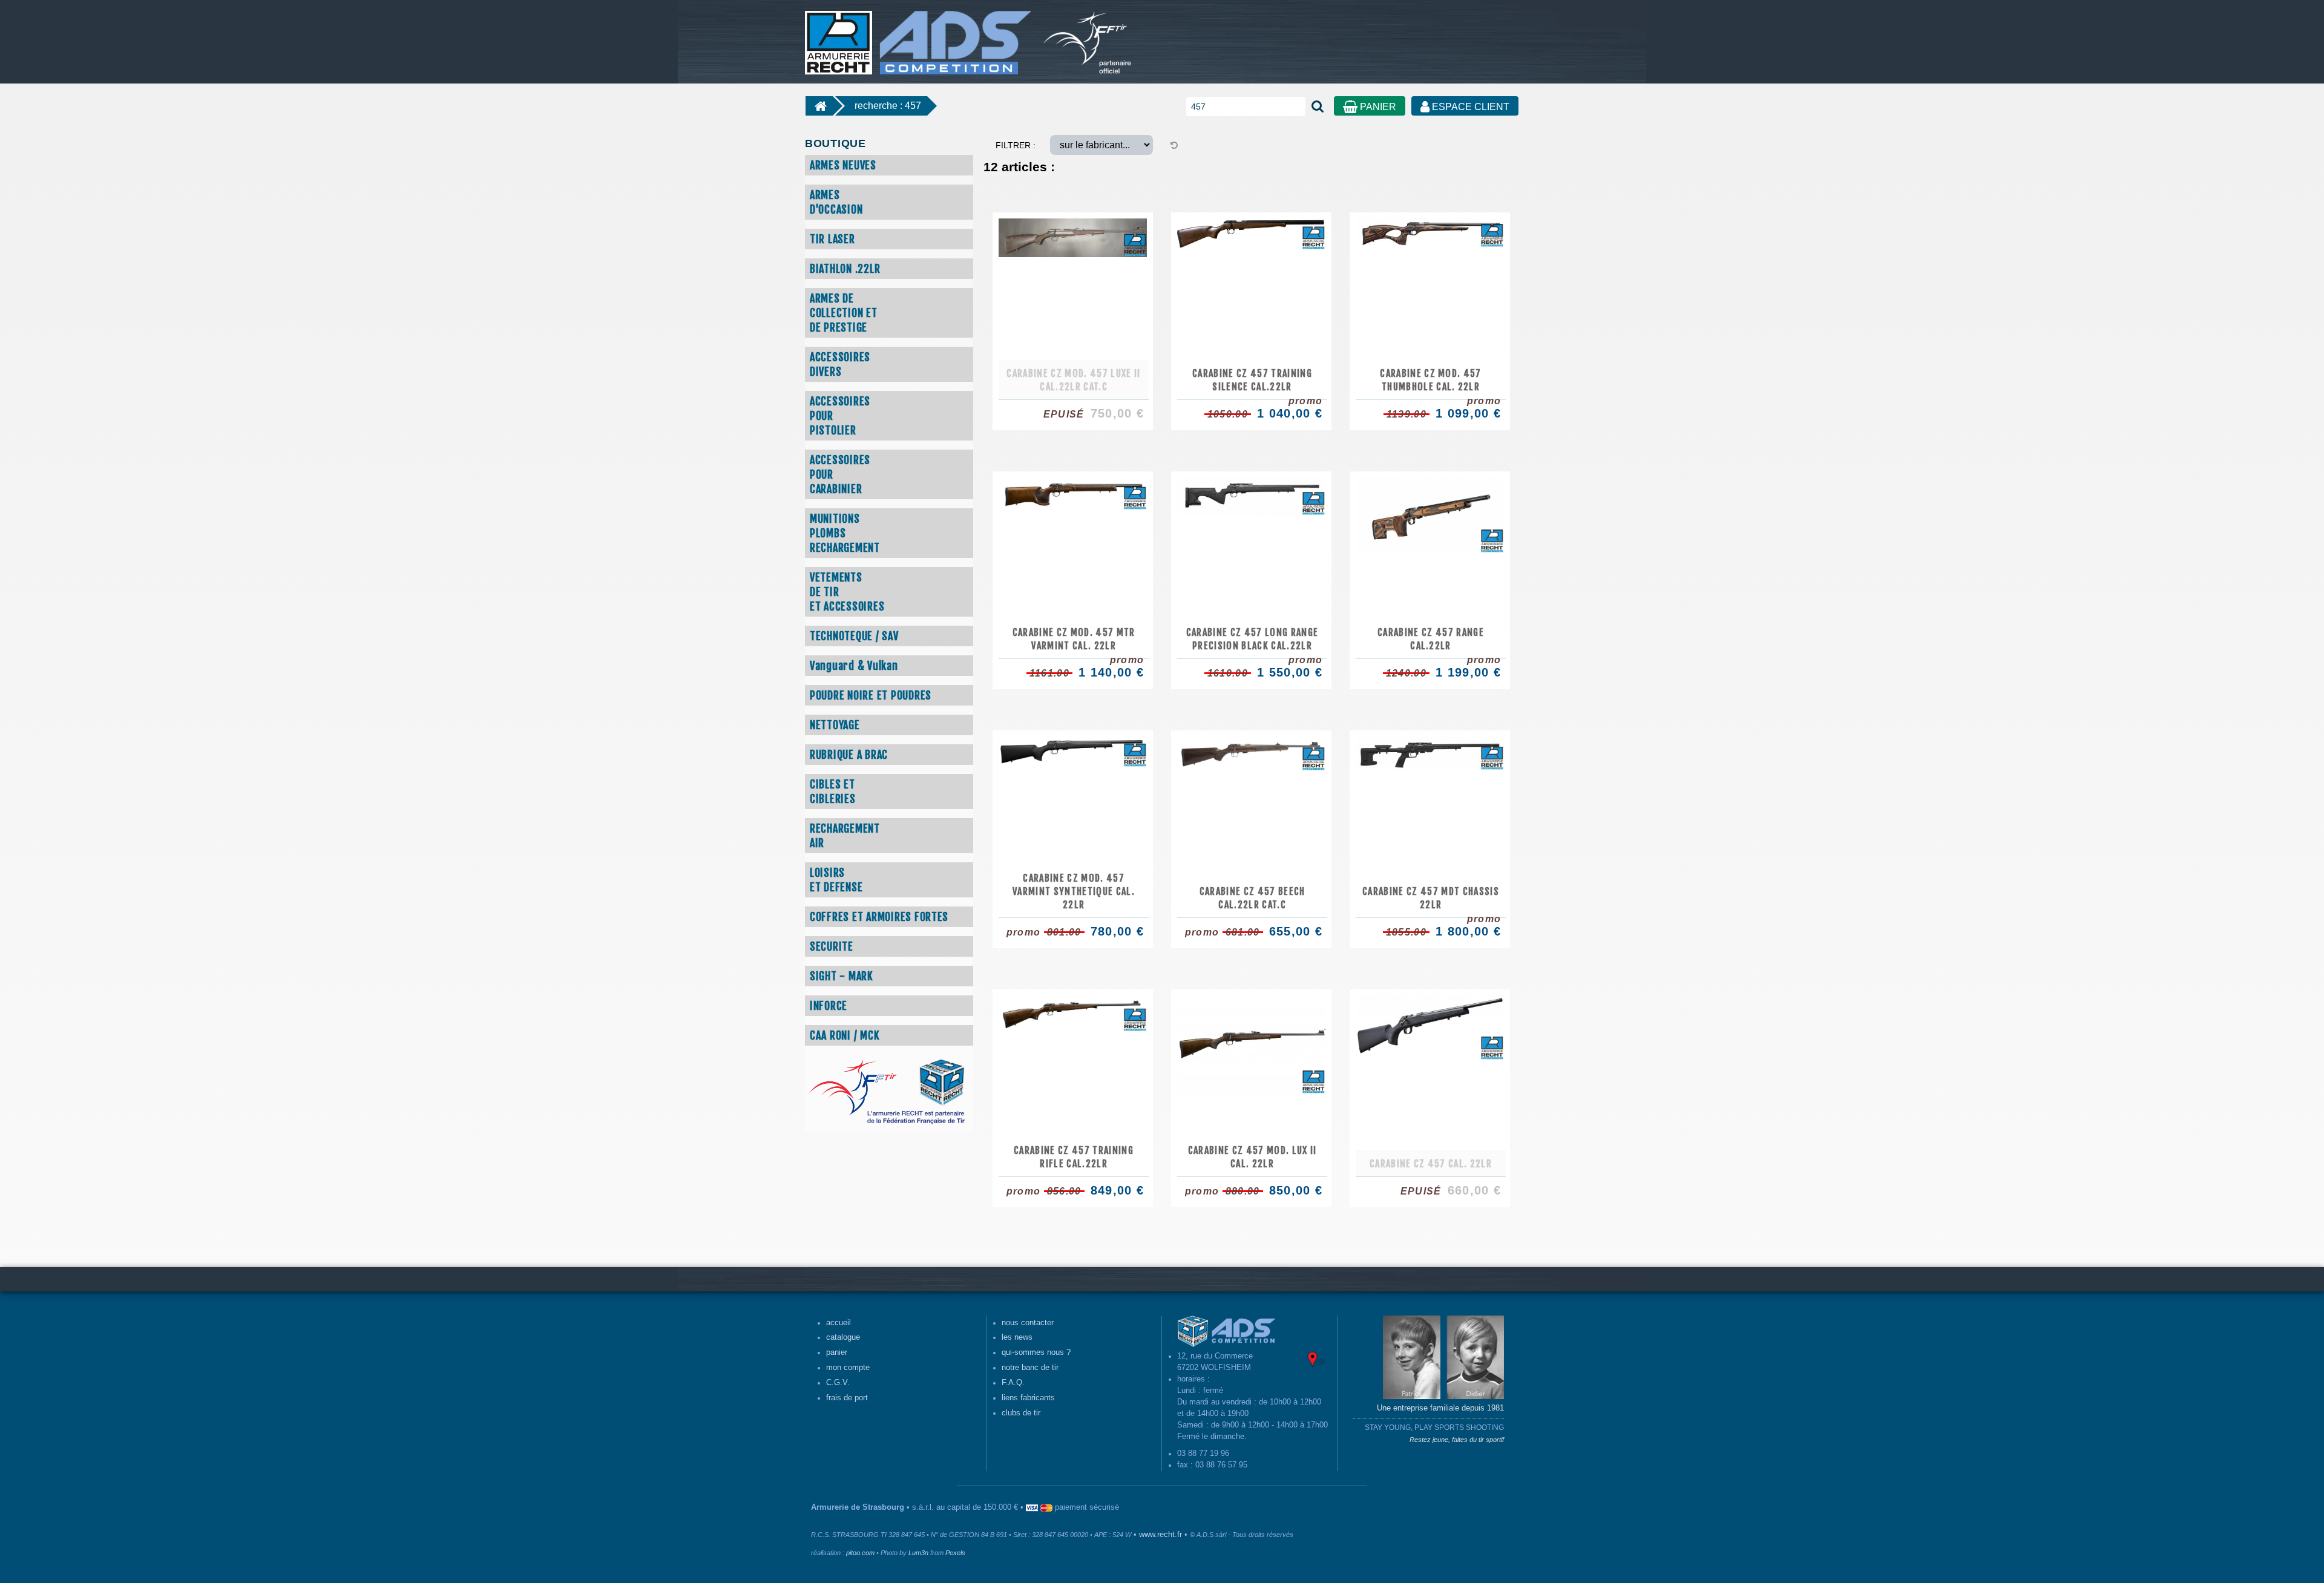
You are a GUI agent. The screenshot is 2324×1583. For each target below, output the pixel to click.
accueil (839, 1323)
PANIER (1377, 107)
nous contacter (1028, 1323)
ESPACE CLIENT (1469, 107)
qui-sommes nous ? (1036, 1352)
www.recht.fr (1160, 1535)
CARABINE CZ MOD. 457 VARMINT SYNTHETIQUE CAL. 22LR (1074, 891)
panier (837, 1352)
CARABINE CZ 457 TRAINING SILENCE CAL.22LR (1252, 380)
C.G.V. (838, 1383)
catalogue (843, 1337)
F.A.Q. (1013, 1383)
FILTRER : (1016, 145)
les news (1017, 1337)
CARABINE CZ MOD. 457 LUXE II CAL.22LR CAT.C (1073, 380)
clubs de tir (1021, 1413)
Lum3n (918, 1553)
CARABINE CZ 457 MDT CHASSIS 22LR (1431, 898)
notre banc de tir (1030, 1368)
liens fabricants (1028, 1398)
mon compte (848, 1368)
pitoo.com (860, 1553)
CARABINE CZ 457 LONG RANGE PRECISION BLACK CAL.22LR (1252, 639)
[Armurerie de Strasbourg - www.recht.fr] (916, 36)
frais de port (847, 1398)
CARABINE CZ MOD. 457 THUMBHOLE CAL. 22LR (1431, 380)
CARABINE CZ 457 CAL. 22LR (1431, 1164)
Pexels (955, 1553)
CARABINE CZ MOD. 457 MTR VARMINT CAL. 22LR (1074, 639)
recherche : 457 (888, 106)
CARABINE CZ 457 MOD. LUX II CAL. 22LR (1252, 1157)
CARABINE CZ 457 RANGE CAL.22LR (1431, 639)
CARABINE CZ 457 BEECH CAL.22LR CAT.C (1252, 898)
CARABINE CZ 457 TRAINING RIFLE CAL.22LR (1074, 1157)
